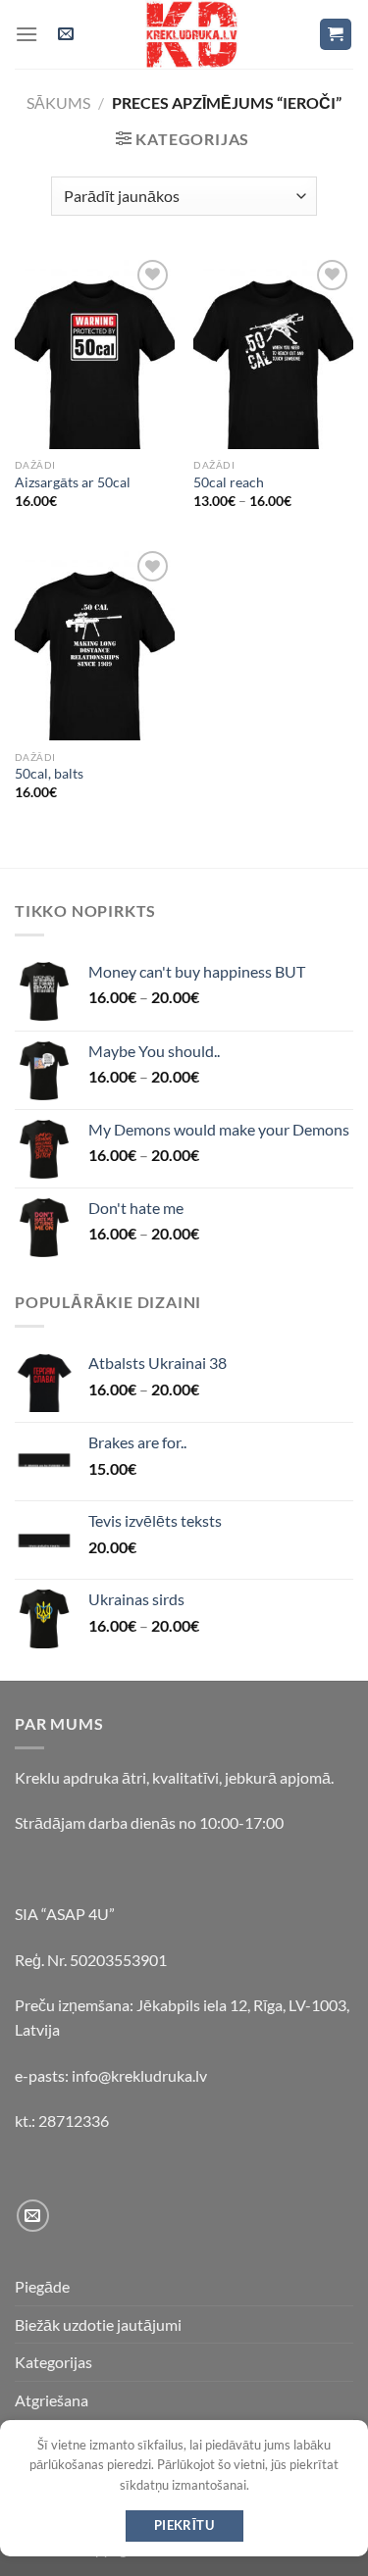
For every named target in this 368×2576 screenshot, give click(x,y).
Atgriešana (52, 2400)
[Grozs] (336, 35)
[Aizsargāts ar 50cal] (95, 352)
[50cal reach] (273, 352)
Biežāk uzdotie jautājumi (98, 2324)
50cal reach (229, 482)
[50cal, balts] (95, 643)
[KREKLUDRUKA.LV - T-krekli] (192, 34)
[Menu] (26, 34)
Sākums (58, 102)
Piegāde (42, 2286)
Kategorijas (53, 2362)
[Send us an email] (33, 2216)
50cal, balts (49, 774)
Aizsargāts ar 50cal (73, 482)
